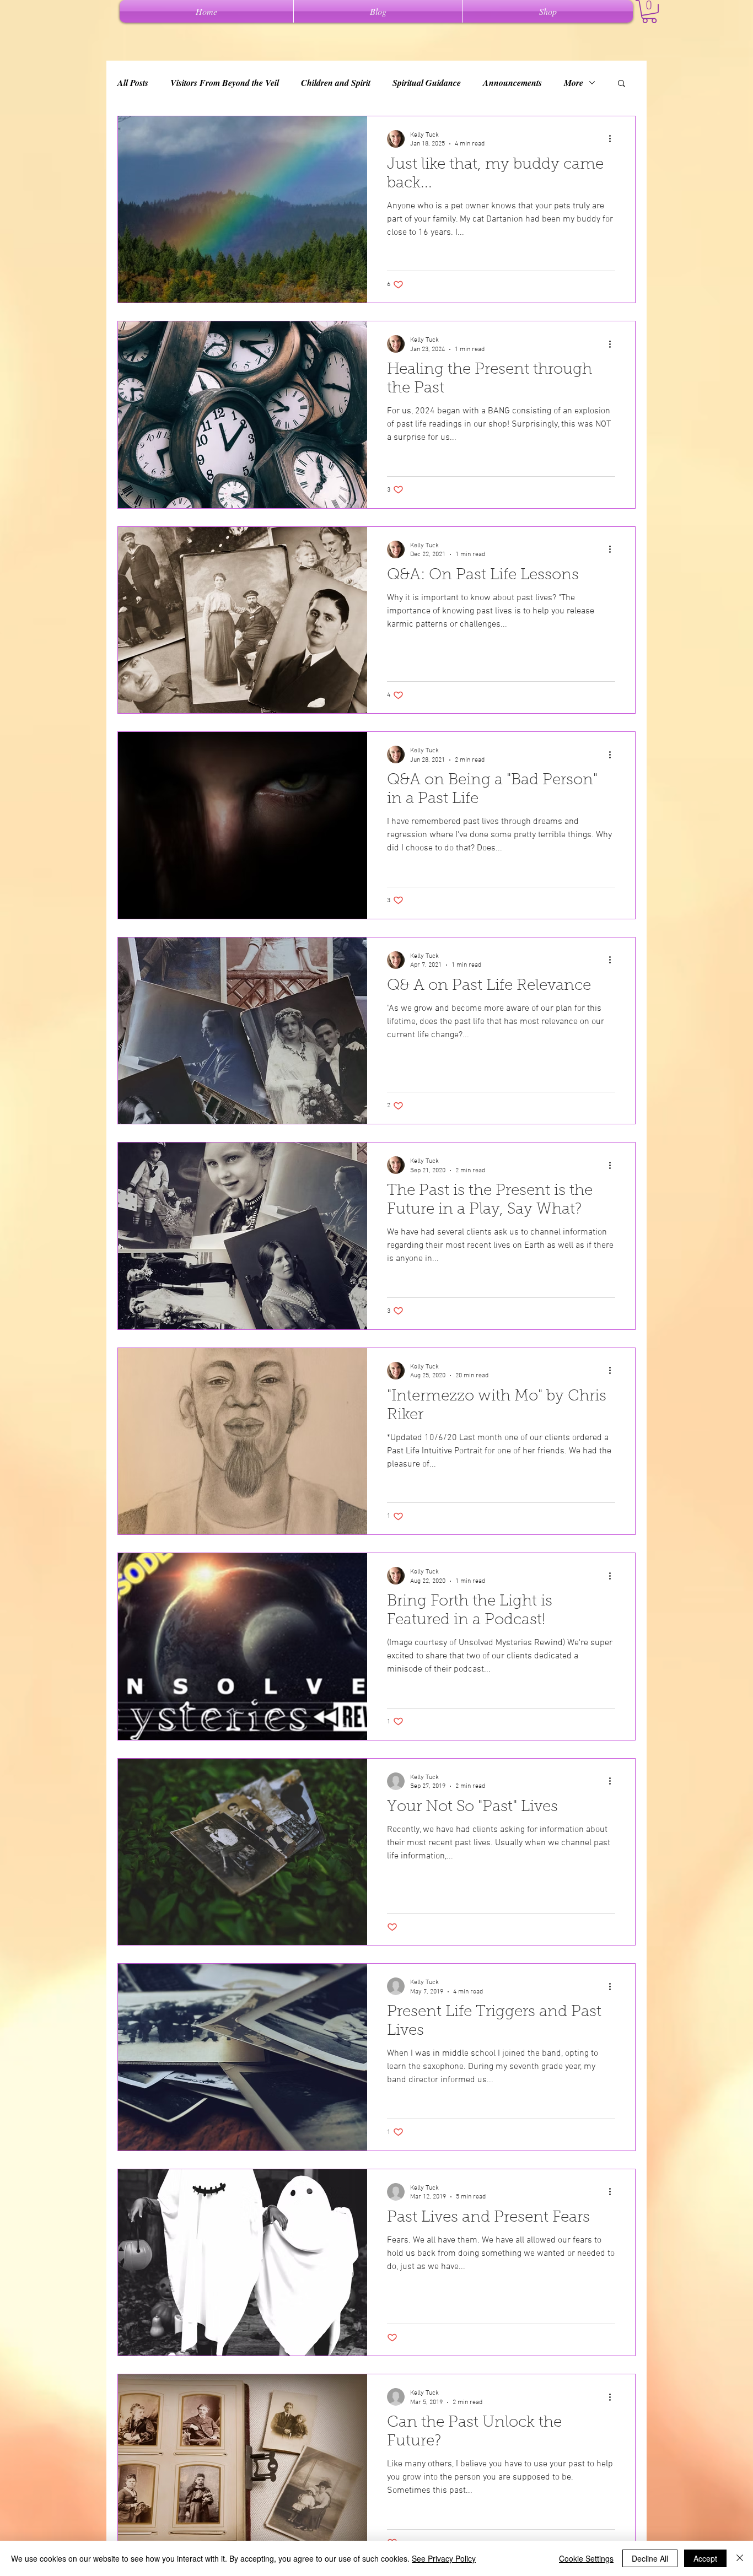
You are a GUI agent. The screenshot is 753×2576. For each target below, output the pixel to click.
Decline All (650, 2558)
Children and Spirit (336, 83)
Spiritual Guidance (427, 83)
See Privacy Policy (444, 2558)
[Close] (740, 2558)
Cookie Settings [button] (586, 2558)
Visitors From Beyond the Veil (225, 83)
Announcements (512, 83)
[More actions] (614, 139)
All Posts (133, 83)
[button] (649, 12)
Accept (705, 2558)
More (574, 83)
